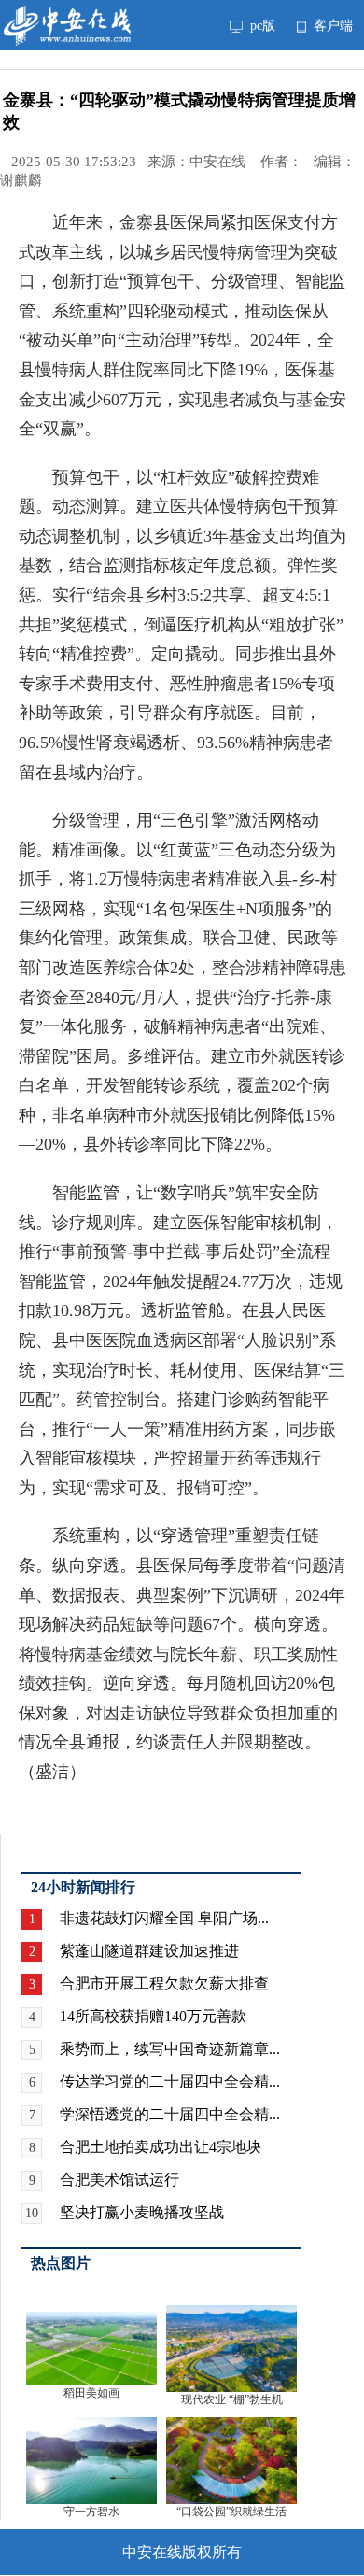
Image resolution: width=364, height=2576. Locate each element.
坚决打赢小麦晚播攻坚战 (142, 2212)
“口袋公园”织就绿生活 (231, 2512)
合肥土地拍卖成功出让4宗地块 (161, 2147)
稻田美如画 (91, 2393)
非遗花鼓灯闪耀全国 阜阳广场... (164, 1918)
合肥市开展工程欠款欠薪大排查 (164, 1983)
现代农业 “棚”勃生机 (232, 2399)
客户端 (331, 25)
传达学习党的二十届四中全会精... (170, 2081)
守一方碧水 (91, 2512)
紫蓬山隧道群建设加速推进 (149, 1951)
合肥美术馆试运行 (119, 2180)
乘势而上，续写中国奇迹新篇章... (170, 2049)
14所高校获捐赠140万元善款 (153, 2016)
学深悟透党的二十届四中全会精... (170, 2114)
